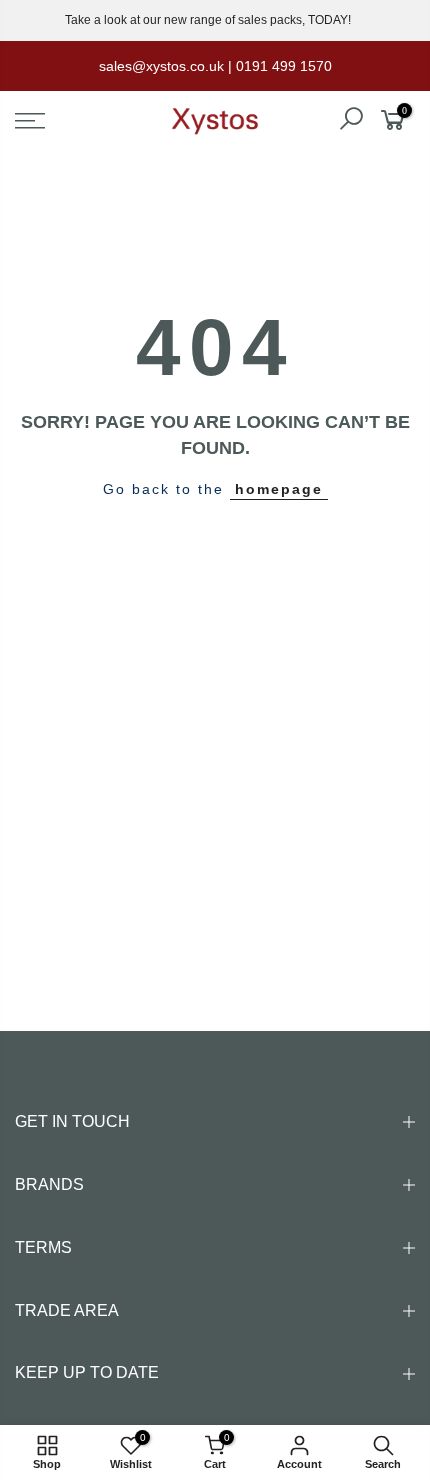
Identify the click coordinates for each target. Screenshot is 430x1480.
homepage (279, 489)
